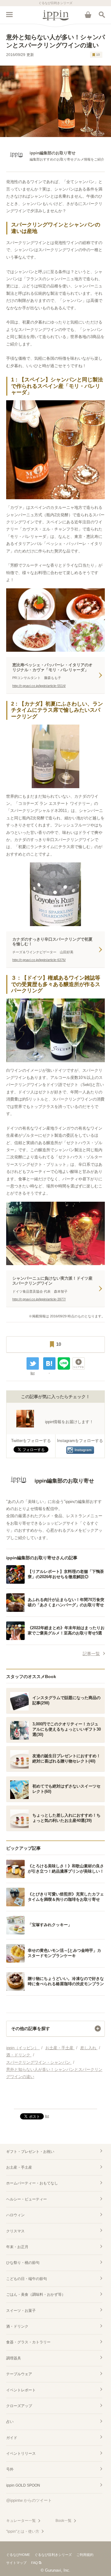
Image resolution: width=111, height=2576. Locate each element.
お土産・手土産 (19, 2167)
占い (10, 2422)
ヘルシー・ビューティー (27, 2199)
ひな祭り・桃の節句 (23, 2263)
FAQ (35, 2563)
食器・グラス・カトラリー (28, 2342)
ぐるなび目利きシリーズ (53, 2555)
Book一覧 (64, 2521)
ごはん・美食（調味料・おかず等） (36, 2295)
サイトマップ (16, 2563)
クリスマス (15, 2231)
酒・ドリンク (17, 2326)
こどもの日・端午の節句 (27, 2279)
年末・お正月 (17, 2247)
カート (88, 15)
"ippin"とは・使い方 (23, 2531)
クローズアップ (19, 2406)
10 (98, 55)
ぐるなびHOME (18, 2555)
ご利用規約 (85, 2555)
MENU (9, 15)
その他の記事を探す (31, 2029)
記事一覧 (91, 1654)
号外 (10, 2469)
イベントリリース (21, 2454)
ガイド (12, 2438)
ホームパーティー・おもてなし (32, 2183)
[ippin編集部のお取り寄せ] (50, 1491)
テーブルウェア (19, 2374)
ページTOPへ (55, 2102)
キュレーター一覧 (21, 2521)
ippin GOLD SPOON (23, 2485)
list (33, 1373)
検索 (102, 15)
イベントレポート (21, 2390)
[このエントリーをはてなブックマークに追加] (49, 1363)
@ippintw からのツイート (29, 2500)
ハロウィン (15, 2215)
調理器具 (14, 2358)
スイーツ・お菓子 (21, 2311)
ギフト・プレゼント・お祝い (30, 2152)
